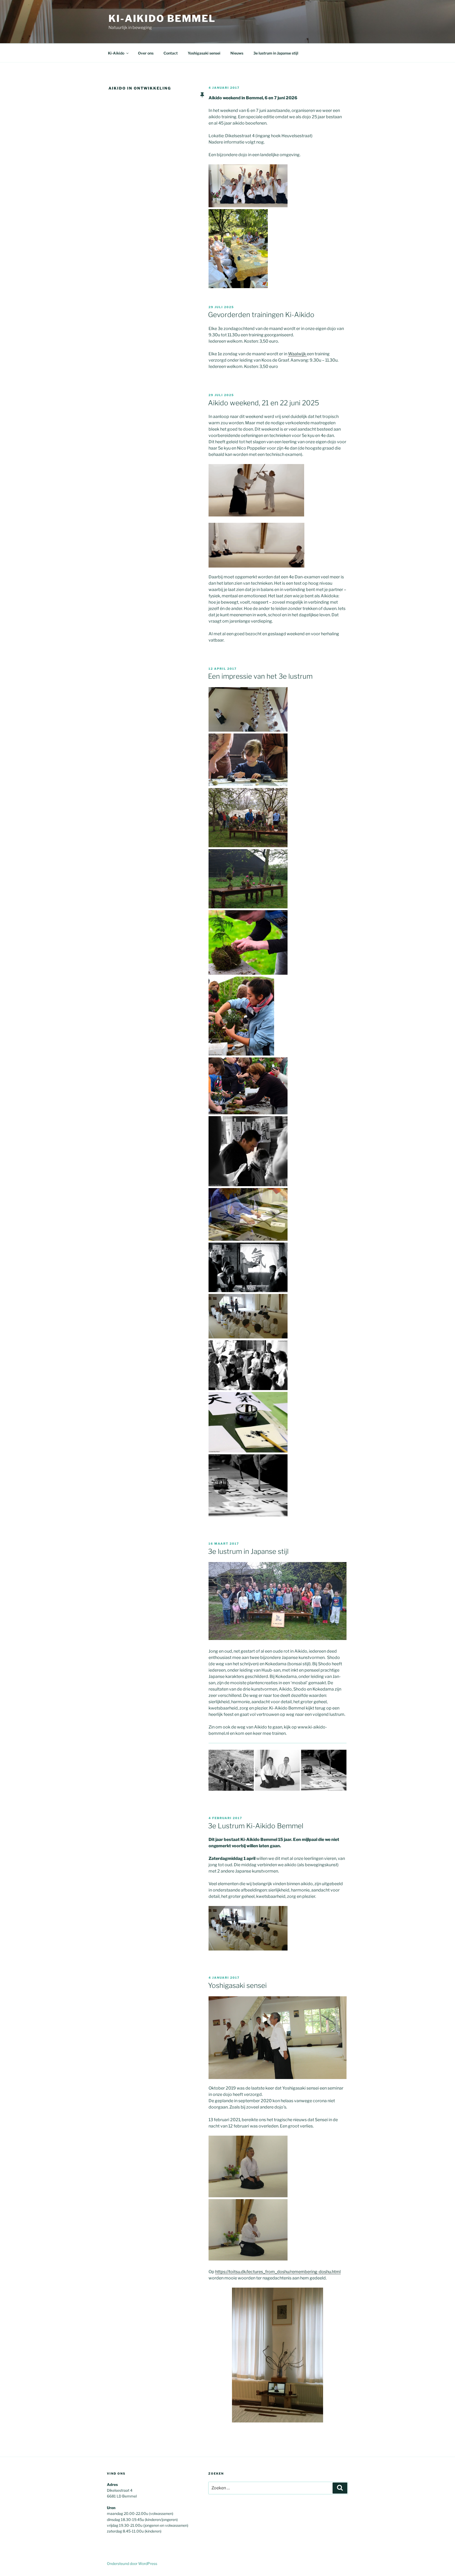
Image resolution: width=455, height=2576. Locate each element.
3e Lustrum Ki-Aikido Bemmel (256, 1826)
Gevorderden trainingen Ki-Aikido (261, 315)
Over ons (146, 53)
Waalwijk (297, 354)
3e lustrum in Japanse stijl (276, 53)
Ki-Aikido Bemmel (162, 18)
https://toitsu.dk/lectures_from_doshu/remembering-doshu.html (278, 2272)
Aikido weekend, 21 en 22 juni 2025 (264, 403)
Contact (171, 53)
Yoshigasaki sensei (204, 53)
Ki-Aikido (116, 53)
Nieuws (237, 53)
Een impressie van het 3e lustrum (260, 676)
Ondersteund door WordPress (132, 2563)
